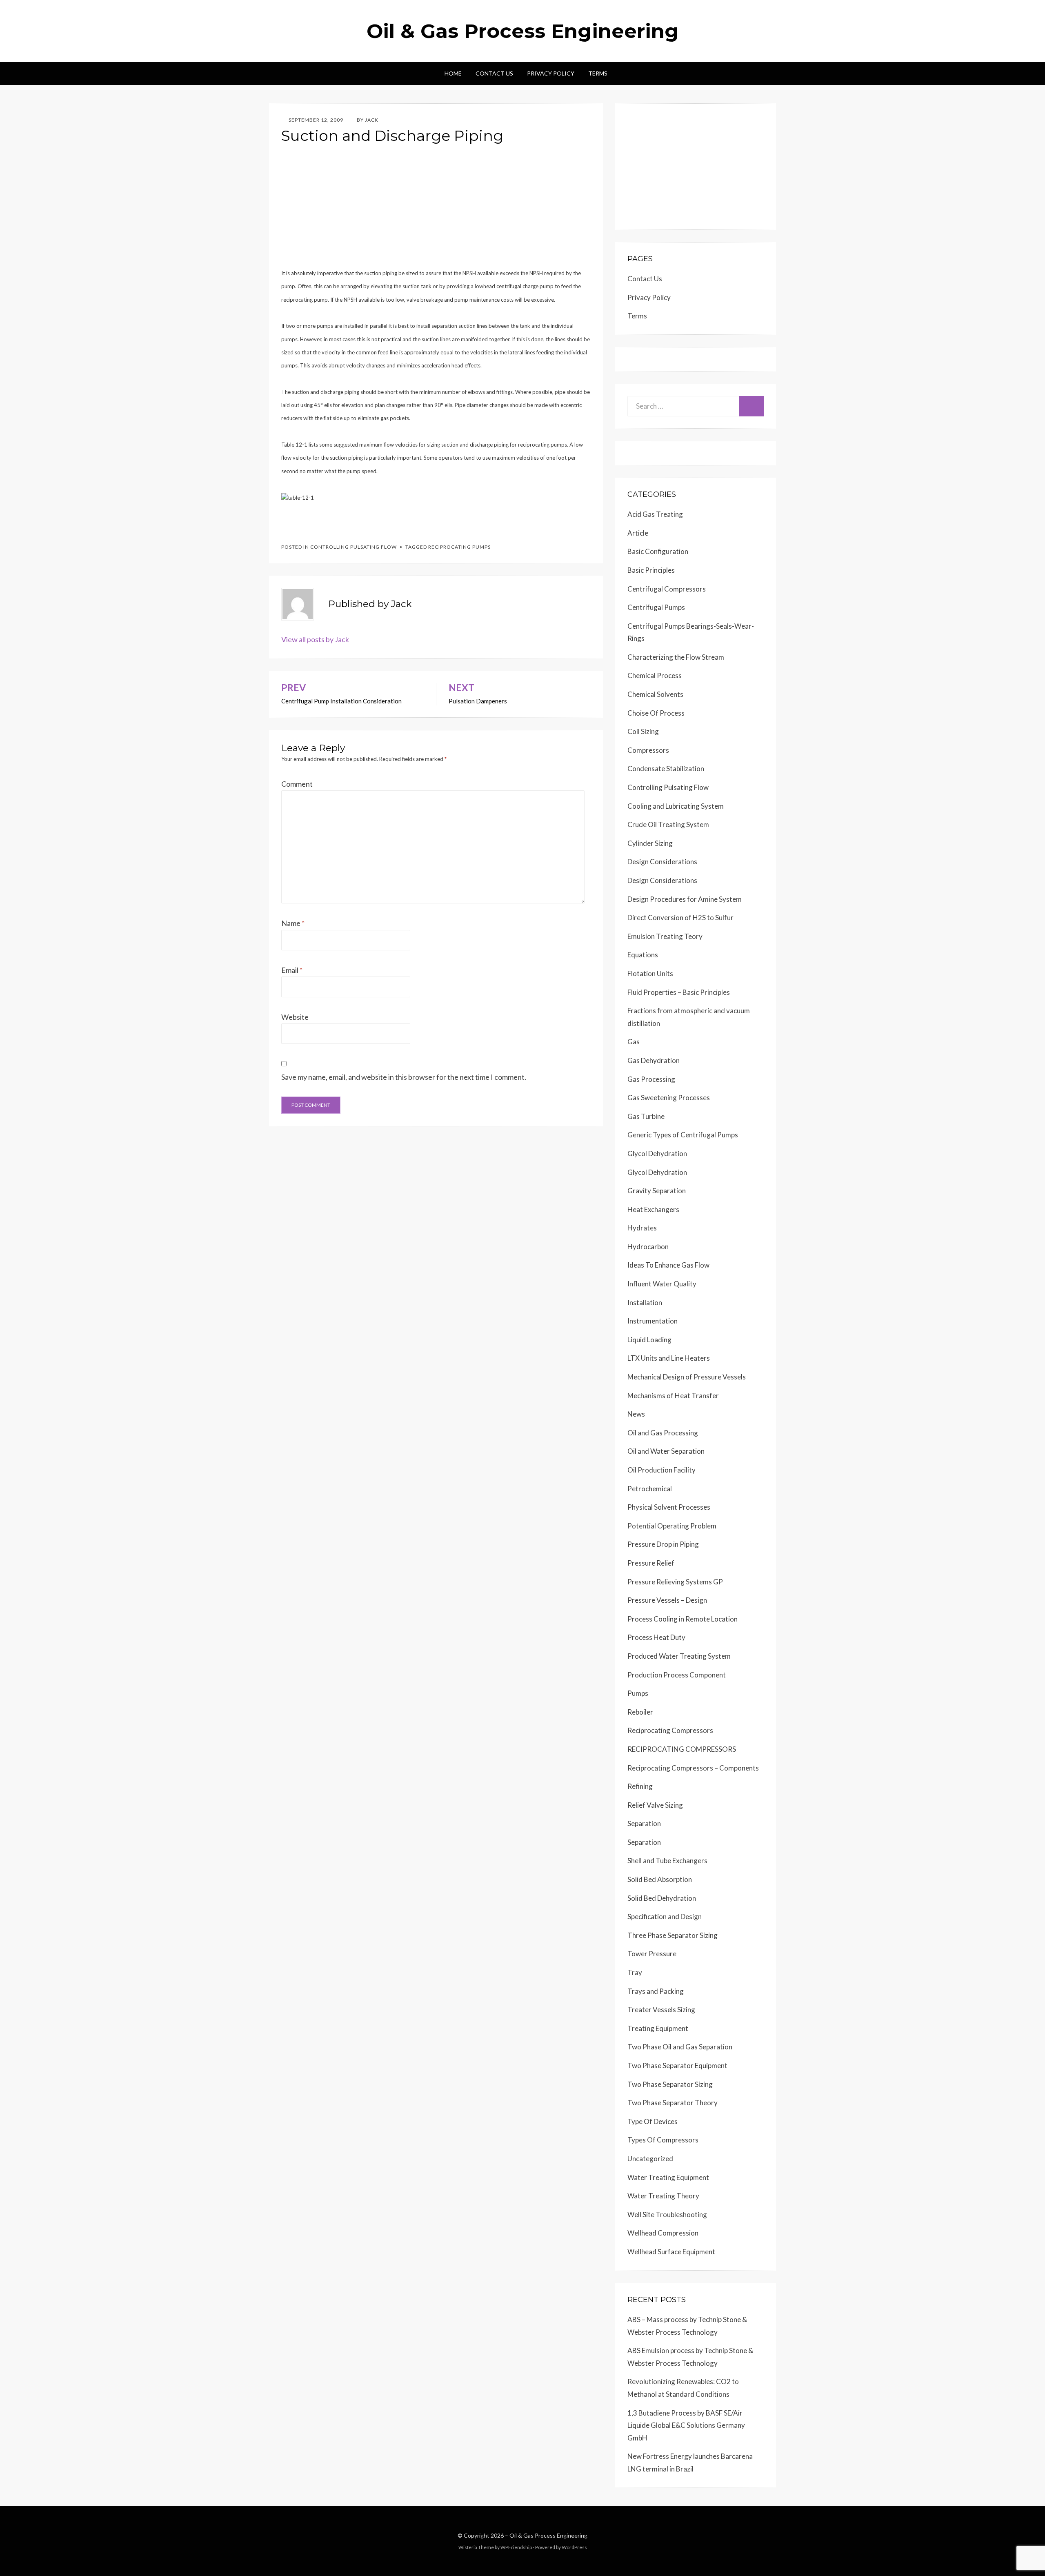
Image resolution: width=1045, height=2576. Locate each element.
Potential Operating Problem (672, 1526)
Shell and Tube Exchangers (667, 1861)
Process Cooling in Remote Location (683, 1619)
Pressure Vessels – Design (667, 1600)
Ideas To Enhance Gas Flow (668, 1265)
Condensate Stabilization (666, 769)
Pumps (638, 1693)
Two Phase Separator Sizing (670, 2084)
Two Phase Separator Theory (673, 2103)
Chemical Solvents (655, 694)
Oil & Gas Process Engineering (523, 31)
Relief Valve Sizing (655, 1805)
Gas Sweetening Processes (669, 1098)
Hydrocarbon (648, 1247)
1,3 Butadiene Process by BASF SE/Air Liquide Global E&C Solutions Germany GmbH (686, 2425)
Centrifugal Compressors (667, 589)
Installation (645, 1302)
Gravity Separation (657, 1191)
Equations (643, 955)
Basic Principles (651, 570)
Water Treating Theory (663, 2196)
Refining (640, 1786)
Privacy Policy (551, 73)
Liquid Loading (649, 1340)
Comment (297, 784)
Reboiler (640, 1712)
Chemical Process (655, 675)
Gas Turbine (646, 1116)
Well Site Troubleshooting (667, 2215)
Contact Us (494, 73)
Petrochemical (650, 1489)
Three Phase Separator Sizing (673, 1935)
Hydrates (642, 1228)
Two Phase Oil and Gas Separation (680, 2047)
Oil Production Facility (661, 1470)
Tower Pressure (652, 1954)
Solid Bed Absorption (660, 1879)
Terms (598, 73)
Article (638, 533)
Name (293, 923)
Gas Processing (651, 1079)
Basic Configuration (658, 551)
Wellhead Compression (663, 2233)
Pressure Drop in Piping (663, 1544)
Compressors (648, 750)
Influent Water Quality (662, 1284)
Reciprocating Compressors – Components (693, 1768)
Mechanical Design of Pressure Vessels (687, 1377)
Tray (635, 1972)
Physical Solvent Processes (669, 1507)
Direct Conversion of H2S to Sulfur (680, 918)
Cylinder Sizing (650, 843)
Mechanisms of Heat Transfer (673, 1396)
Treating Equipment (658, 2028)
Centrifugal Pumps (656, 607)
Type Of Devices (653, 2121)
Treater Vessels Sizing (661, 2010)
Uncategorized (650, 2159)
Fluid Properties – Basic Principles (679, 992)
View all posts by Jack (315, 639)
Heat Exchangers (653, 1209)
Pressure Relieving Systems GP (675, 1582)
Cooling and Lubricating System (676, 806)
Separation (644, 1823)
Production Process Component (677, 1675)
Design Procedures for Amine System (685, 899)
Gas (634, 1042)
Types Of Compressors (663, 2140)
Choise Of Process (656, 713)
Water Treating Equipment (668, 2177)
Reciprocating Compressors (670, 1730)
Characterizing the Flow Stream (676, 657)
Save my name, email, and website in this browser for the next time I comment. (404, 1077)
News (636, 1414)
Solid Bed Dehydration (662, 1898)
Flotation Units (650, 973)
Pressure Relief (651, 1563)
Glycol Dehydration (657, 1153)
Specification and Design (665, 1916)
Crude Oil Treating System (668, 824)
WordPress (574, 2547)
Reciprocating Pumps (459, 547)
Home (453, 73)
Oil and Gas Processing (663, 1433)
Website (295, 1017)
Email (292, 970)
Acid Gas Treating (655, 514)
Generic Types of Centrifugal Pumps (683, 1135)
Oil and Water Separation (666, 1451)
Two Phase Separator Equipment (677, 2065)
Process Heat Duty (656, 1637)
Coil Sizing (643, 731)
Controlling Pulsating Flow (354, 547)
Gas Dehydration (654, 1060)
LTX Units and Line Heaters (669, 1358)
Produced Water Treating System (679, 1656)
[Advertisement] (436, 209)
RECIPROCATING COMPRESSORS (682, 1749)
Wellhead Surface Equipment (671, 2252)
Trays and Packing (656, 1991)
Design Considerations (662, 862)
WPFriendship (516, 2547)
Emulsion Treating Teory (665, 936)
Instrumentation (653, 1321)
